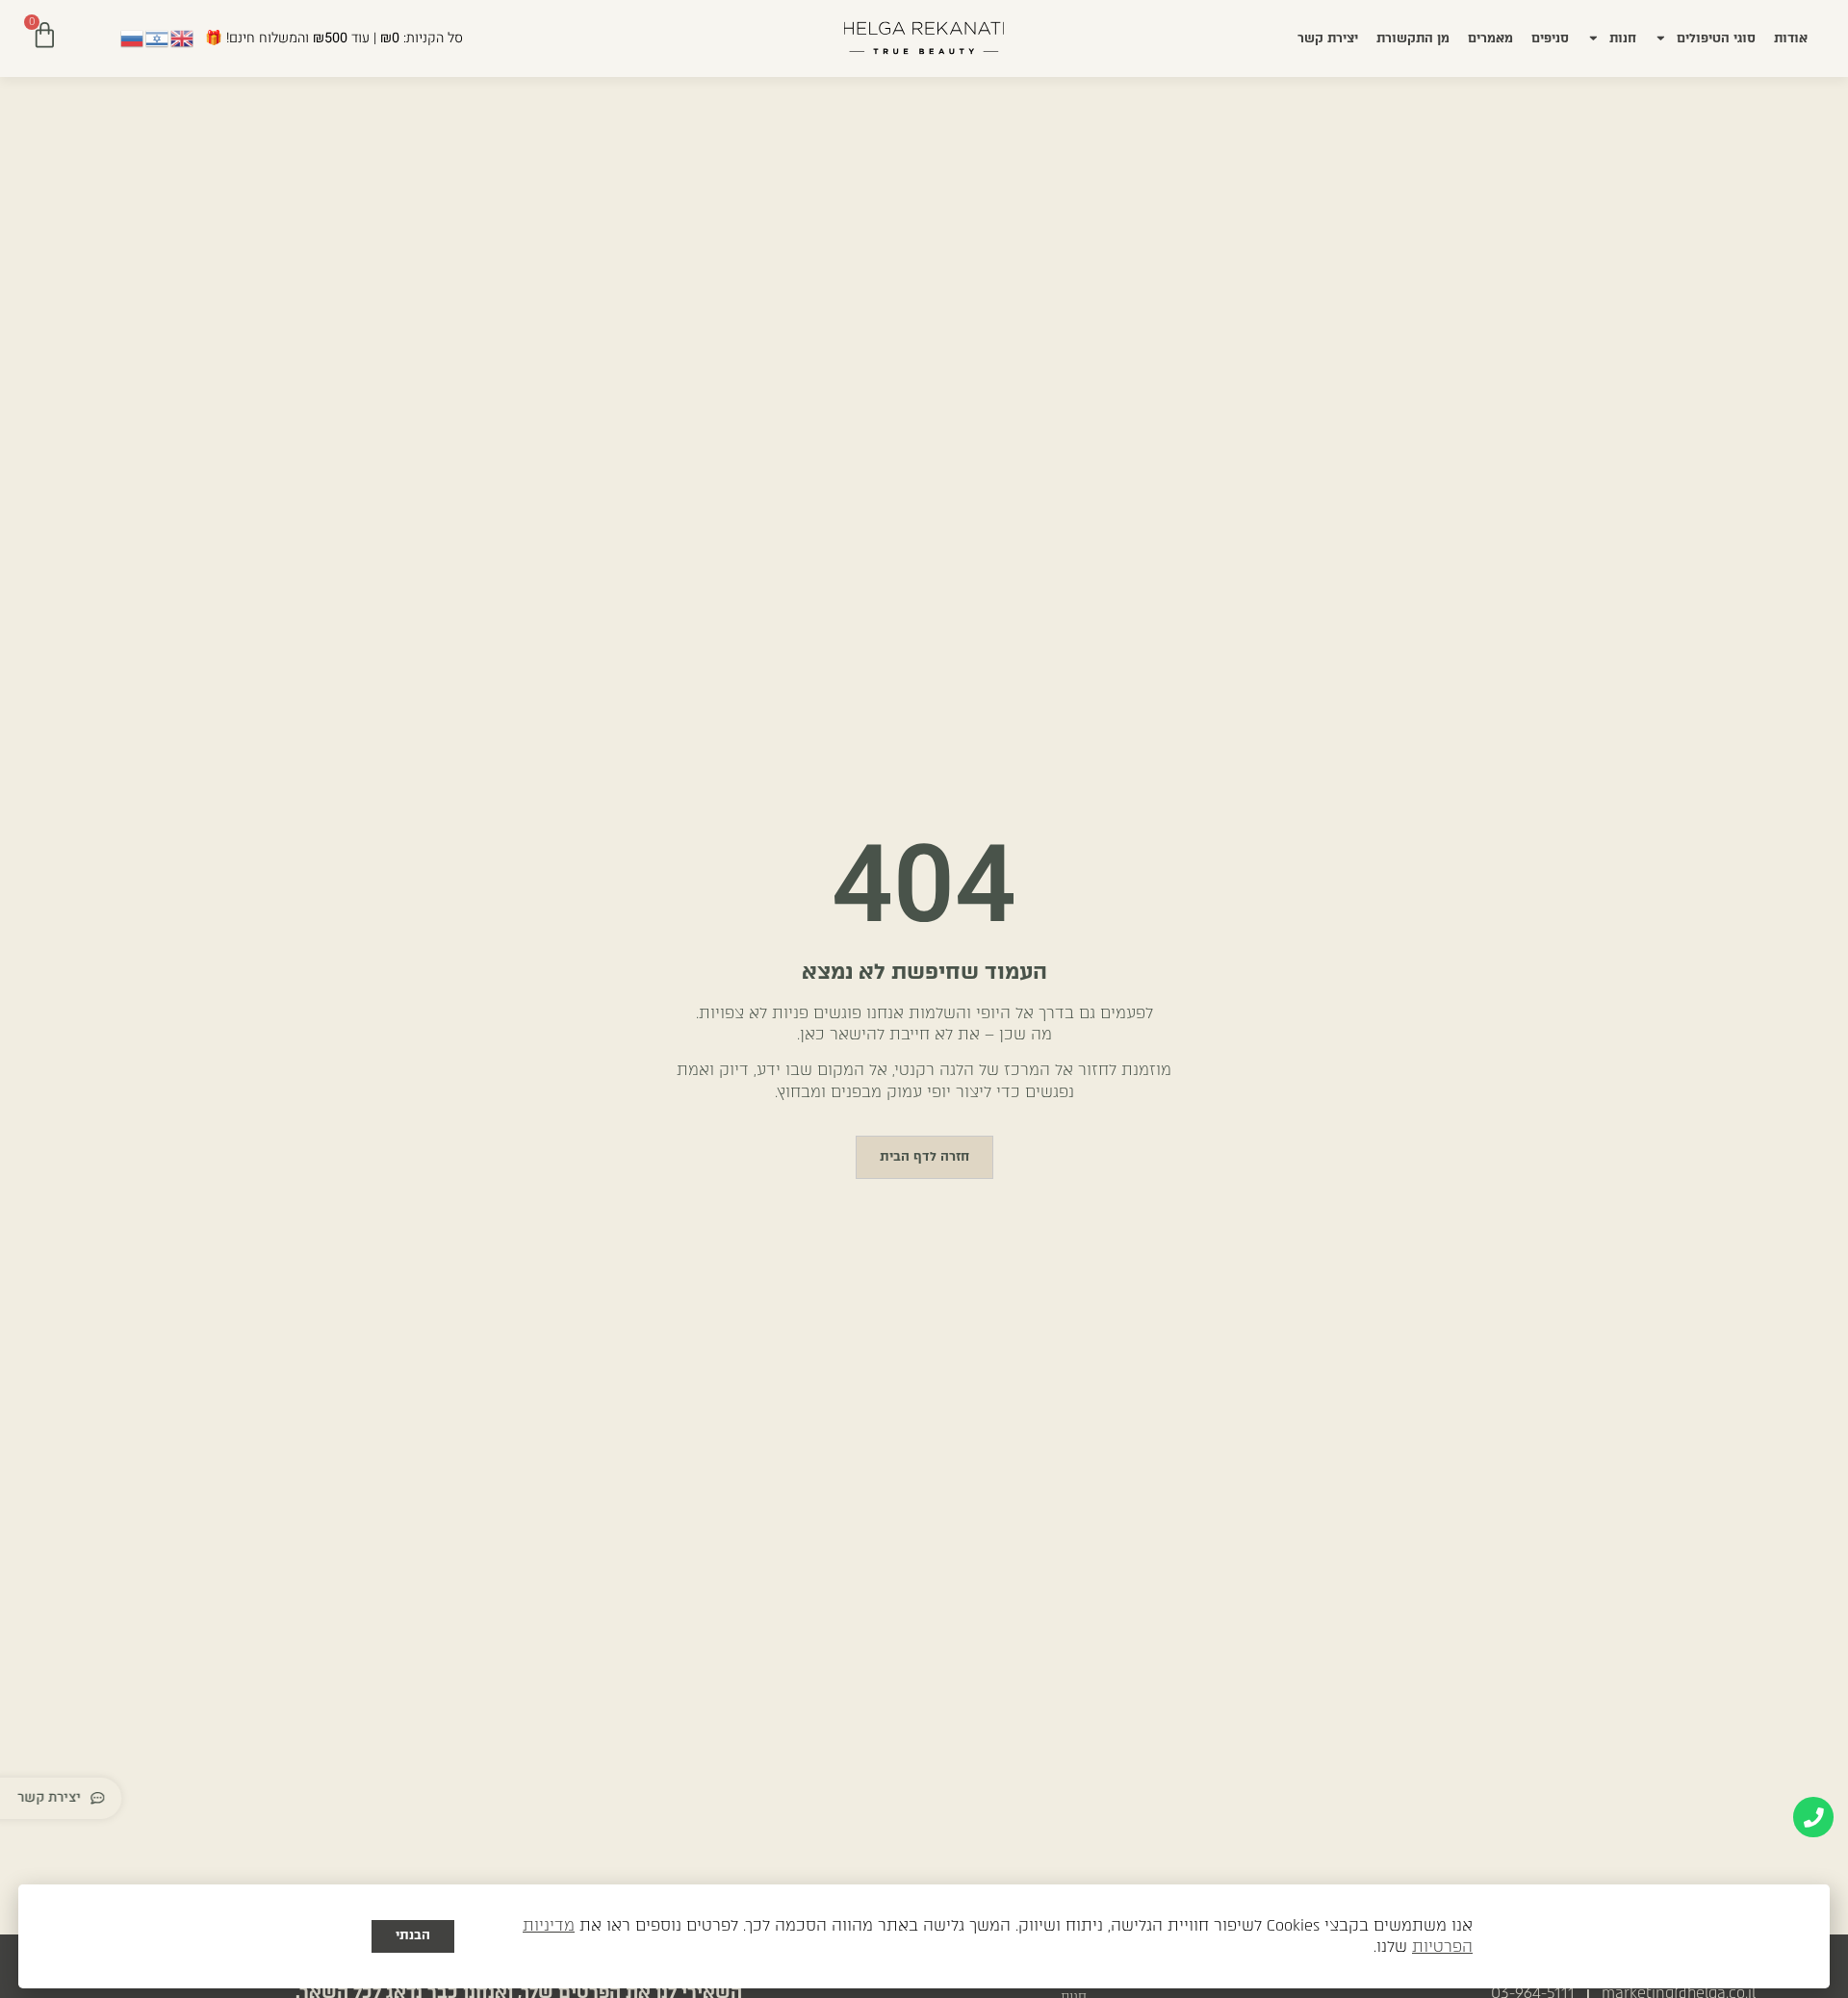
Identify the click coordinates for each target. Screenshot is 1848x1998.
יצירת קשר (1328, 38)
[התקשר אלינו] (1813, 1817)
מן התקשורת (1413, 38)
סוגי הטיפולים (1716, 38)
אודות (1791, 38)
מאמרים (1490, 38)
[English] (183, 38)
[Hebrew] (158, 38)
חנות (1623, 38)
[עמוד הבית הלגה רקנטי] (924, 38)
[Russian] (133, 38)
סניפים (1550, 38)
